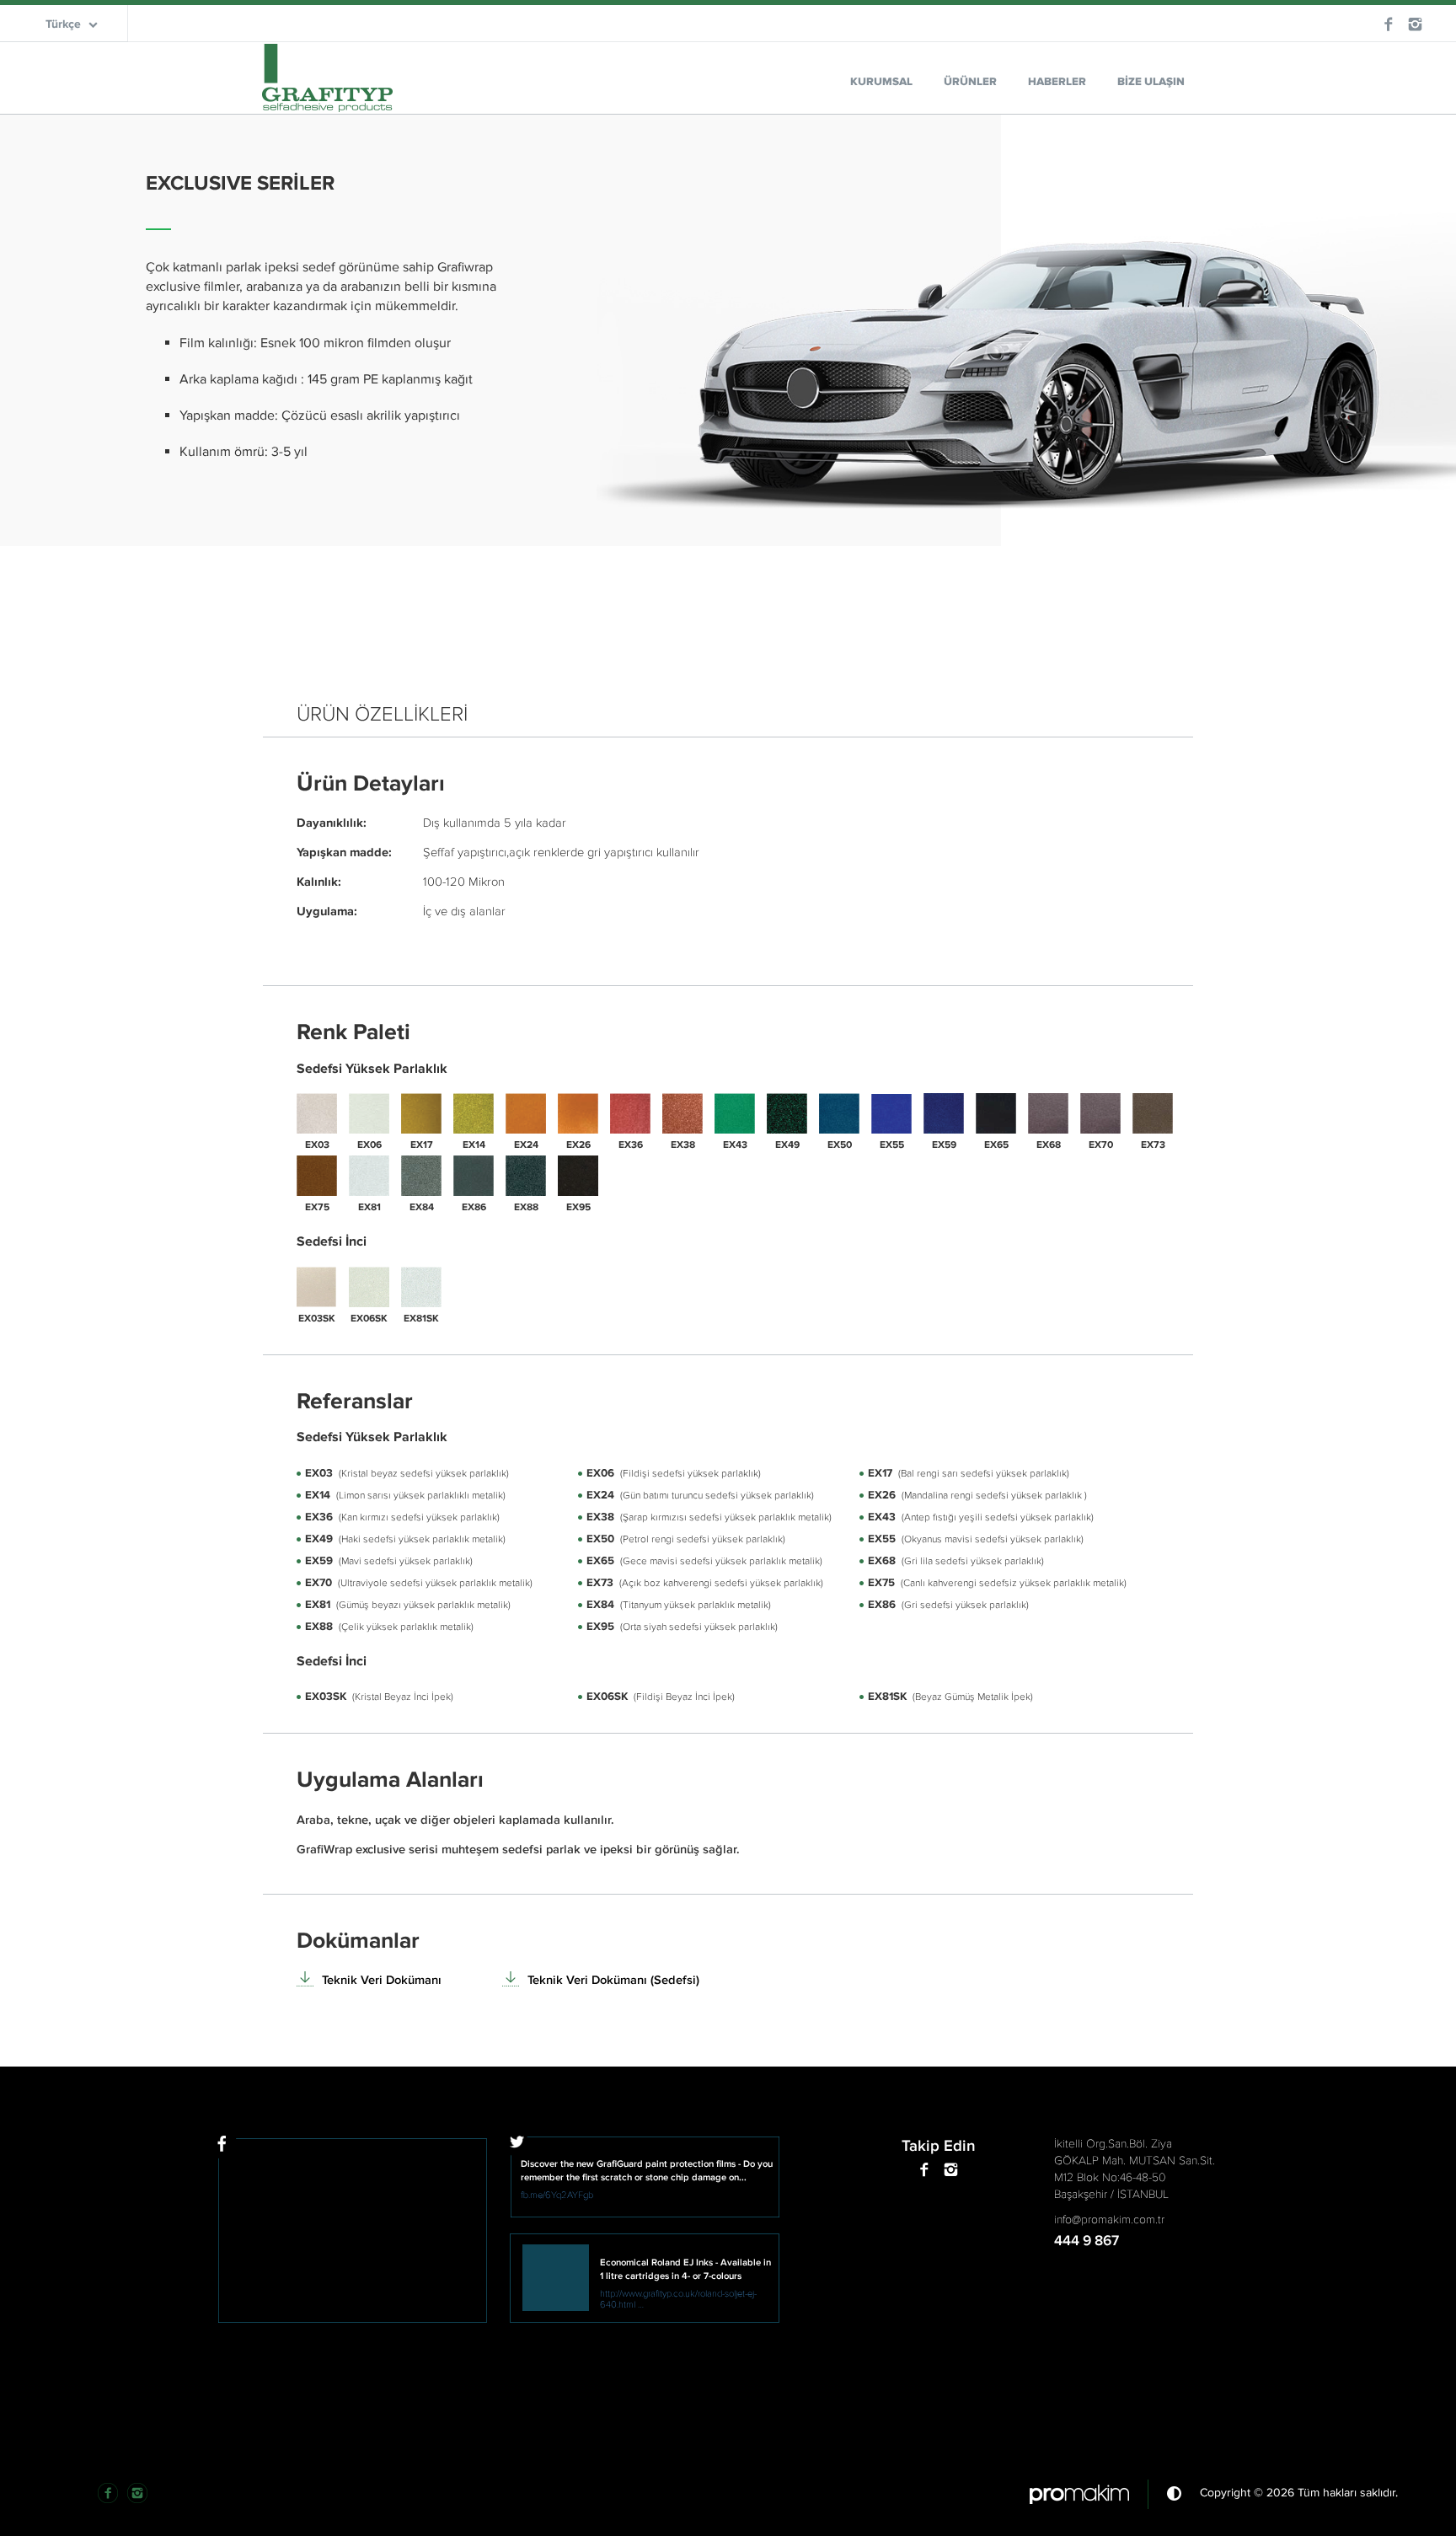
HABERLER (1057, 82)
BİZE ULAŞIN (1151, 82)
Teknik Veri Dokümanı (382, 1980)
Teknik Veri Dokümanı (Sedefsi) (613, 1980)
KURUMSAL (881, 82)
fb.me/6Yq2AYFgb (557, 2195)
